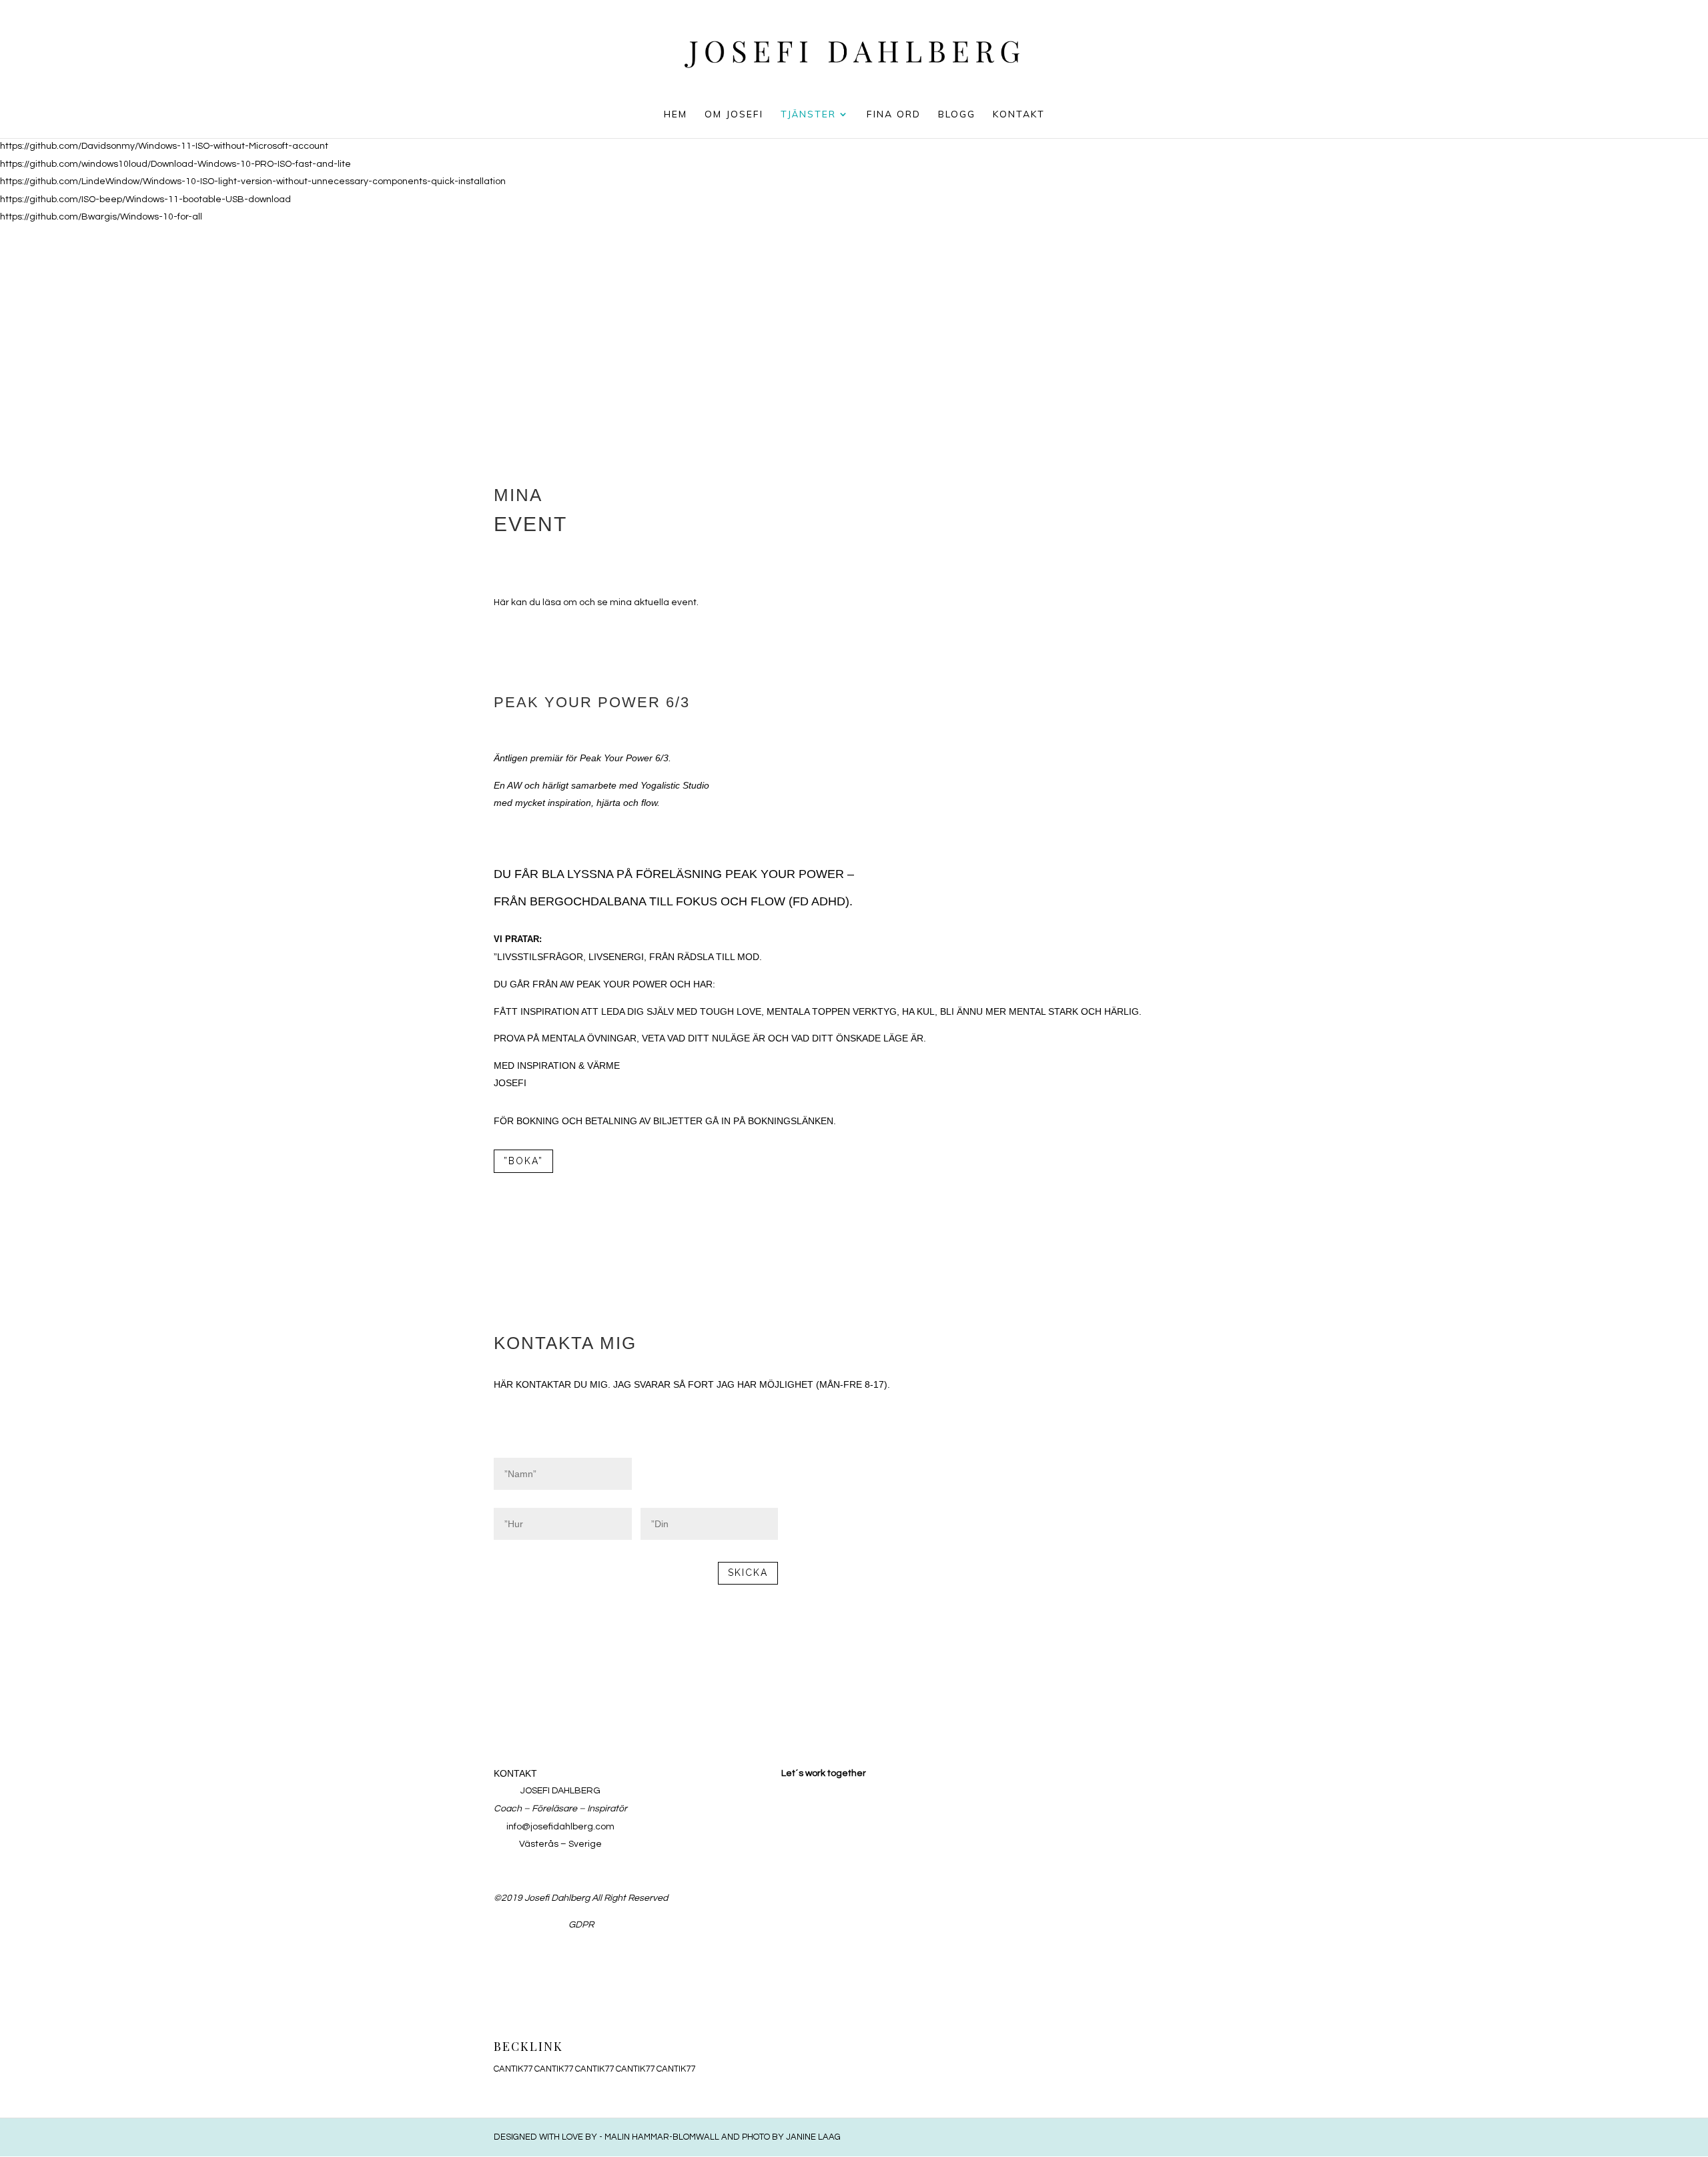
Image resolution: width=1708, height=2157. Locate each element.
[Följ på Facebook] (677, 1775)
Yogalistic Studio (675, 785)
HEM (676, 115)
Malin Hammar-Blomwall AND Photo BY (695, 2137)
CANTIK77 (513, 2069)
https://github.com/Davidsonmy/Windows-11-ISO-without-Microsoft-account (164, 146)
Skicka (748, 1573)
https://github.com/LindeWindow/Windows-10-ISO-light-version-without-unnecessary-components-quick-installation (253, 181)
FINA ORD (894, 115)
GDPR (581, 1925)
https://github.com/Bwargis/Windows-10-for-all (101, 217)
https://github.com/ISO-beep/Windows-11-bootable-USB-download (145, 199)
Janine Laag (813, 2137)
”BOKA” (523, 1161)
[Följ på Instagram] (731, 1775)
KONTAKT (1019, 115)
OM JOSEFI (734, 115)
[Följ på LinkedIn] (704, 1775)
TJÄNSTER (808, 115)
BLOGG (957, 115)
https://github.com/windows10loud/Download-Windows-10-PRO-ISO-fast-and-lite (175, 164)
